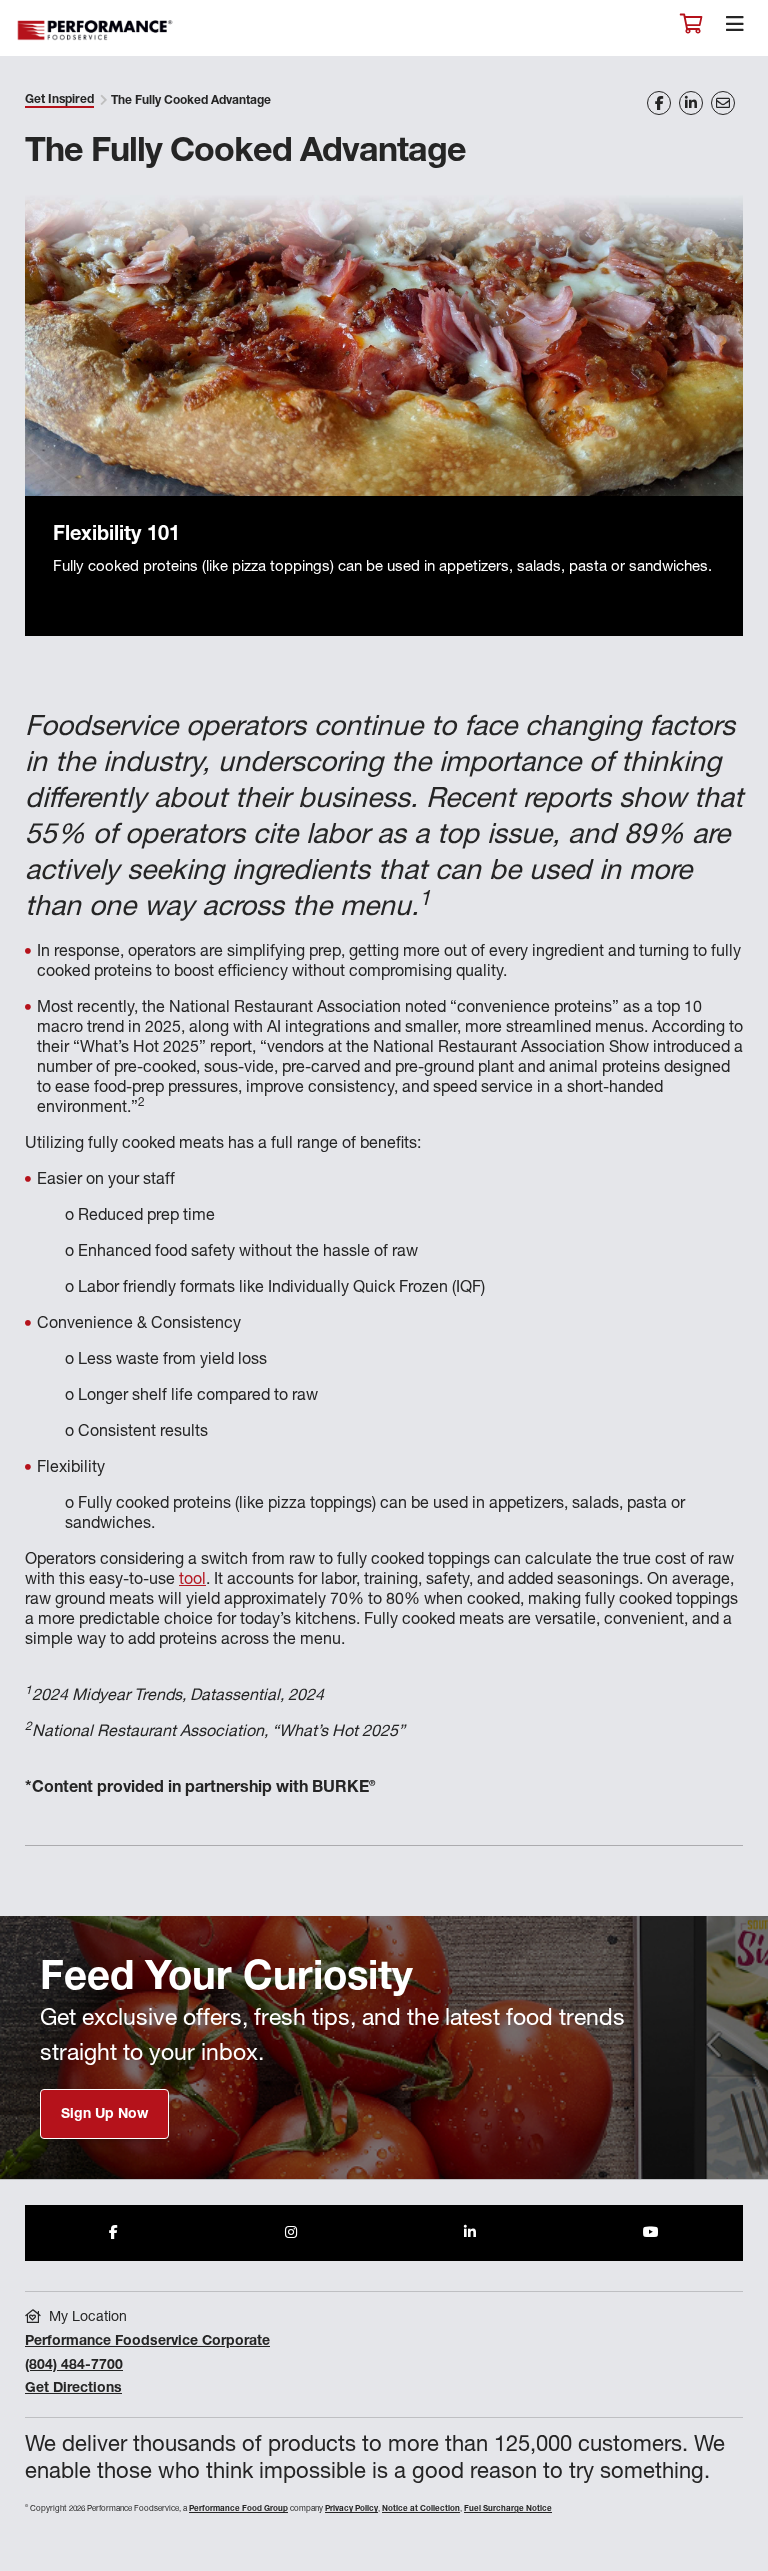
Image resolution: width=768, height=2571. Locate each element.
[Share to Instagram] (291, 2233)
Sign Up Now (104, 2115)
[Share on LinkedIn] (691, 103)
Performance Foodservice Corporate (147, 2342)
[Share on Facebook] (659, 103)
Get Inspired (59, 100)
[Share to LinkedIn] (470, 2233)
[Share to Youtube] (651, 2233)
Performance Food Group (238, 2509)
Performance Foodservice (96, 30)
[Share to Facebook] (113, 2233)
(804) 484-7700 (74, 2366)
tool (192, 1581)
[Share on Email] (723, 103)
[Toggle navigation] (735, 29)
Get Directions (73, 2389)
